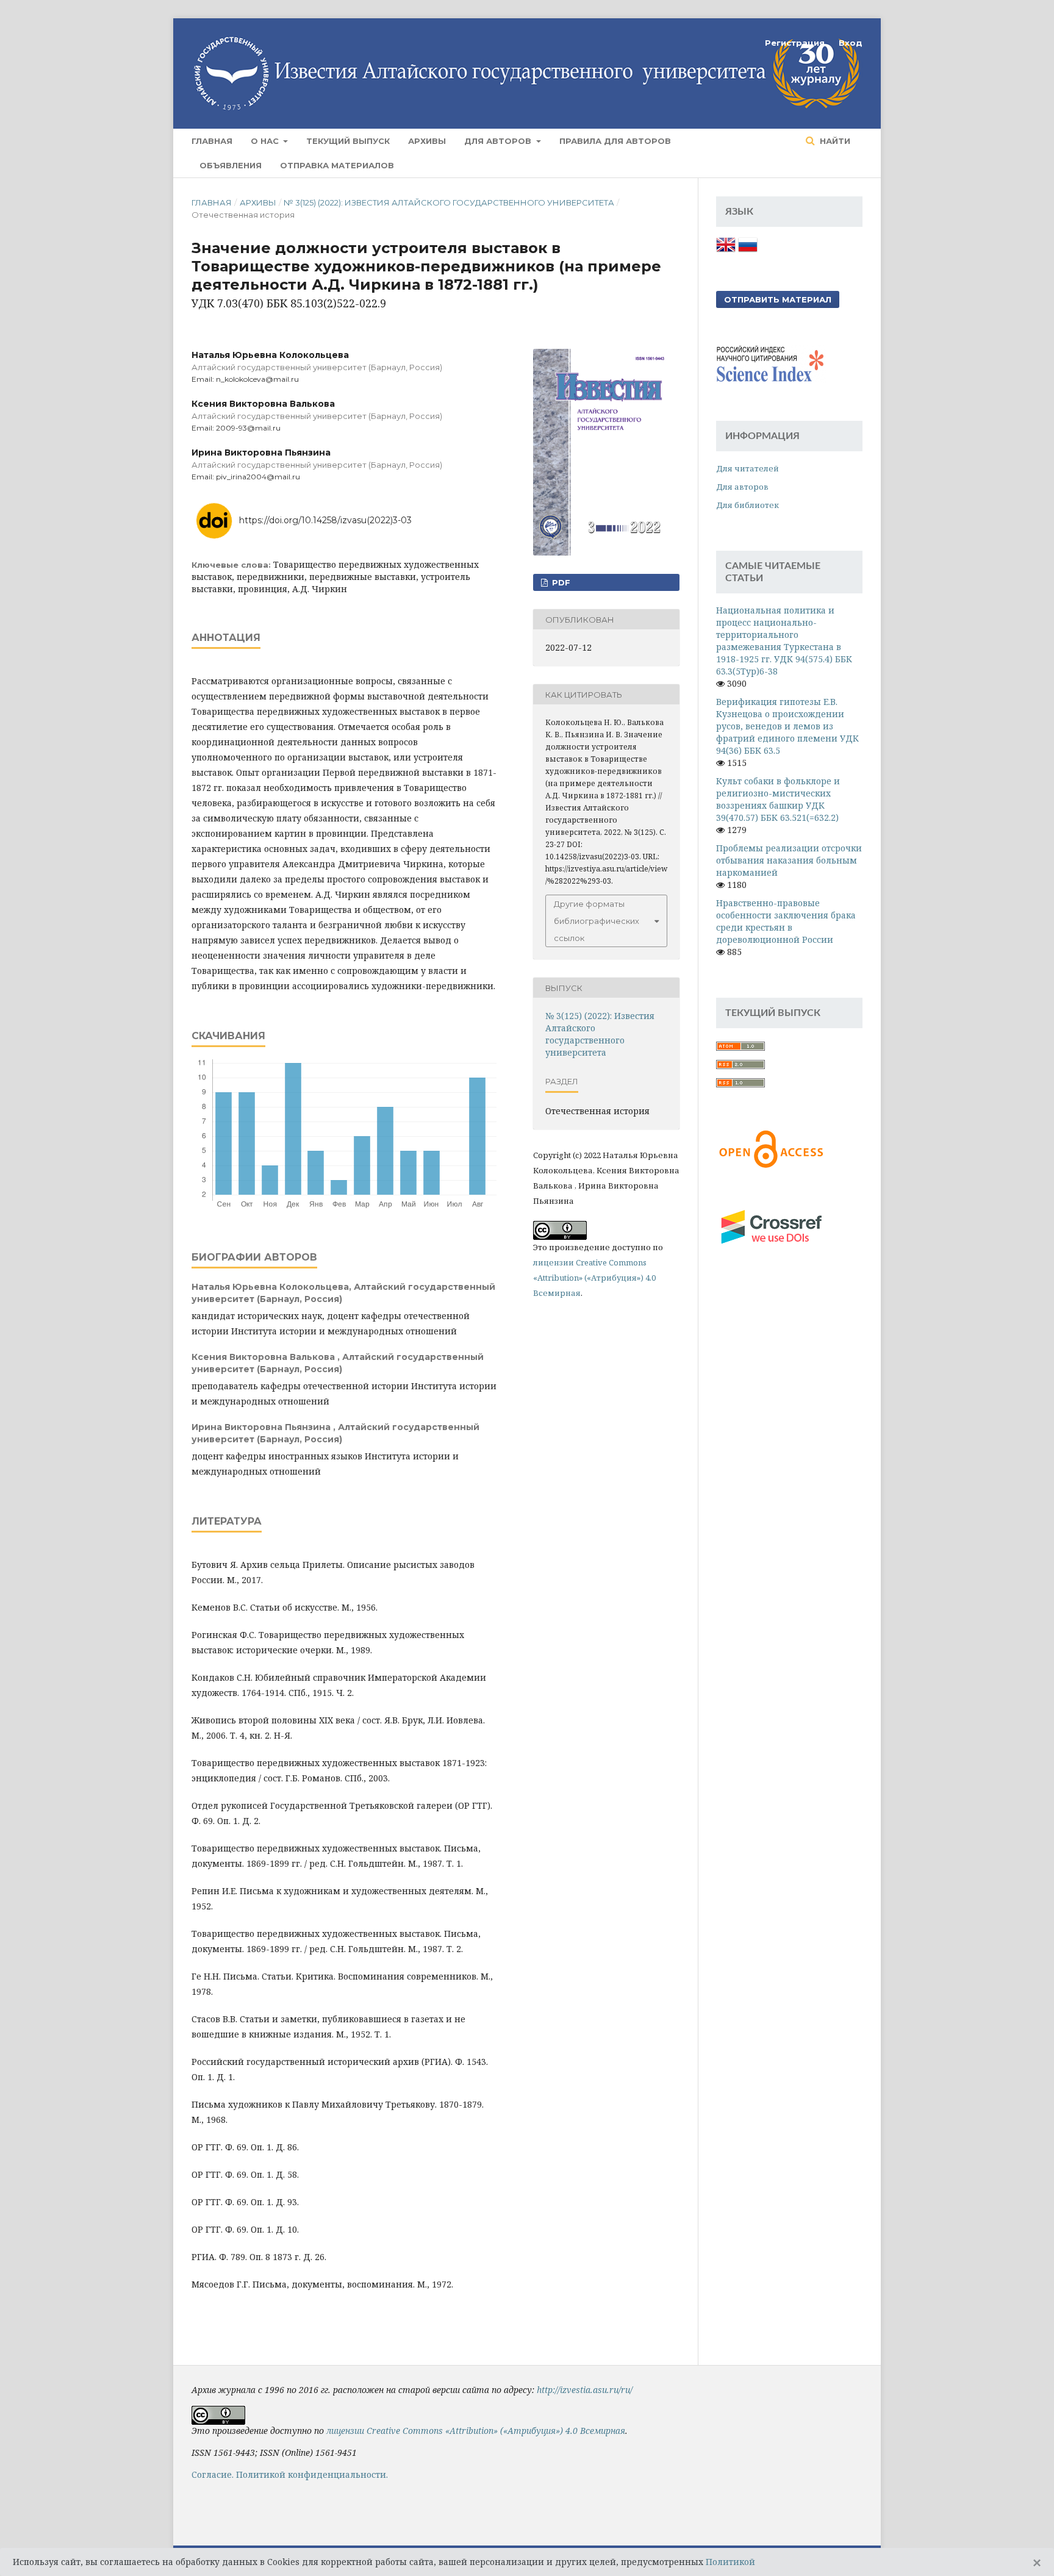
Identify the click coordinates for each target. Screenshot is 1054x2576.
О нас (266, 141)
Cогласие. (213, 2474)
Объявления (231, 165)
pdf (560, 582)
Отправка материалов (337, 165)
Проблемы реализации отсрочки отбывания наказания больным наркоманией (789, 860)
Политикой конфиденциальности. (312, 2474)
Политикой (730, 2562)
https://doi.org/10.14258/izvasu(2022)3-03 (325, 520)
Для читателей (747, 468)
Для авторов (499, 141)
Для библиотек (747, 505)
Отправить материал (778, 299)
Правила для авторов (615, 141)
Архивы (427, 141)
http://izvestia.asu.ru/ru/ (585, 2390)
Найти (834, 141)
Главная (212, 141)
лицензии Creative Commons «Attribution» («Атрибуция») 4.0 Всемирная (594, 1278)
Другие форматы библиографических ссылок (597, 921)
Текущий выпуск (348, 141)
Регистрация (795, 43)
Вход (851, 43)
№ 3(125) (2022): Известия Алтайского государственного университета (449, 202)
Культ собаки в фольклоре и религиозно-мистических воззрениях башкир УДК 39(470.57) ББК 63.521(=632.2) (778, 799)
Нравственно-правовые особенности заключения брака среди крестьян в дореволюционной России (786, 921)
